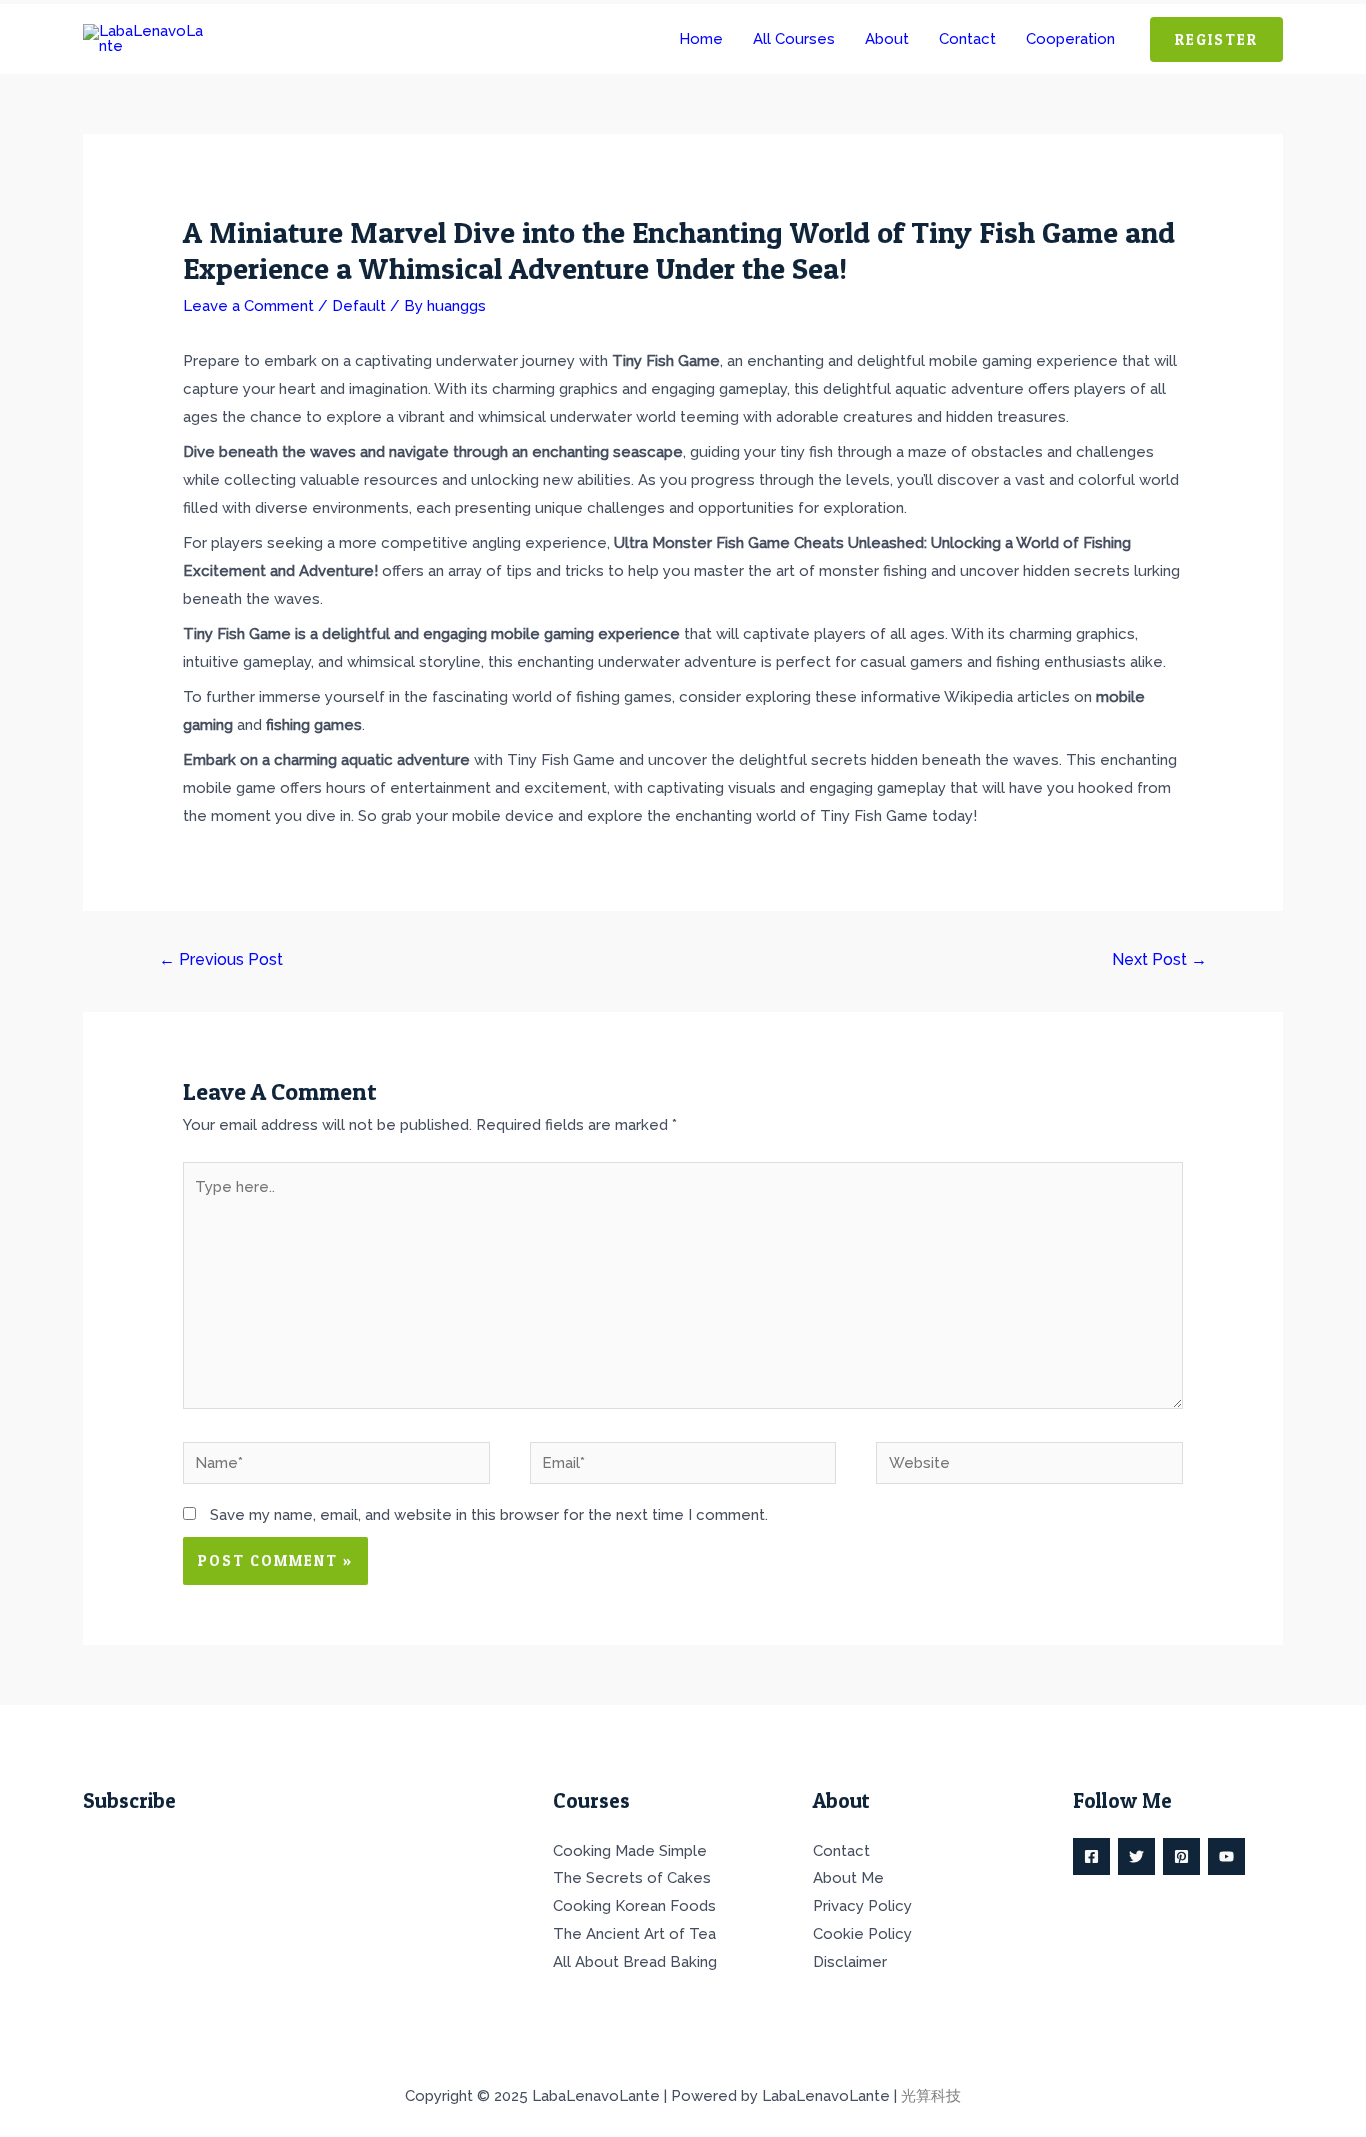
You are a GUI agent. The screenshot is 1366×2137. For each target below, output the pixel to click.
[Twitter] (1136, 1856)
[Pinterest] (1181, 1856)
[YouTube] (1226, 1856)
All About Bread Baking (635, 1962)
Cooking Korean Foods (634, 1906)
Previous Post (221, 959)
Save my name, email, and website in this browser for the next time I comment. (489, 1515)
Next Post (1159, 959)
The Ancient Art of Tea (634, 1934)
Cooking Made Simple (630, 1851)
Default (359, 306)
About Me (848, 1878)
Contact (841, 1851)
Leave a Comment (248, 306)
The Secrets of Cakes (632, 1878)
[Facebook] (1091, 1856)
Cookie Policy (862, 1934)
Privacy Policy (862, 1906)
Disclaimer (850, 1962)
